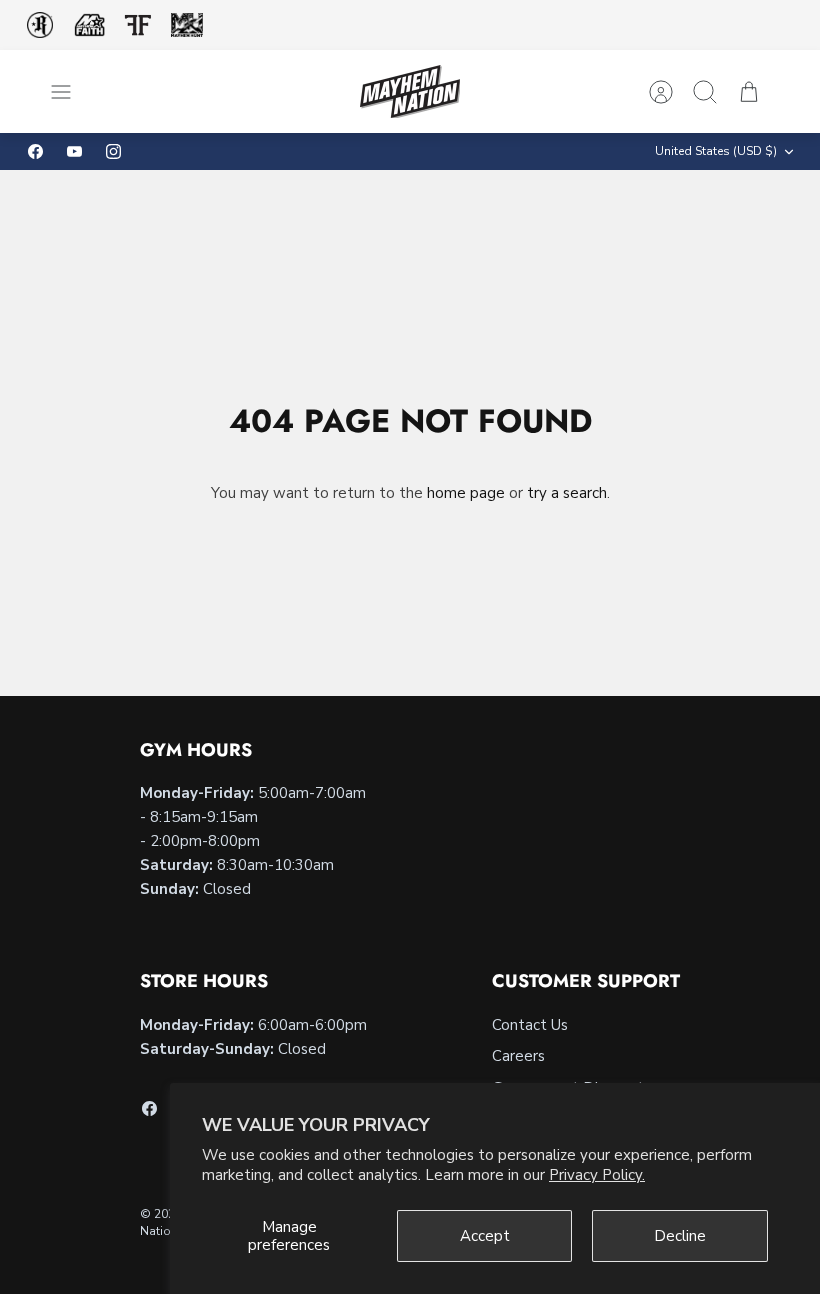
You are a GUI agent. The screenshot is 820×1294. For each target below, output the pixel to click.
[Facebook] (35, 151)
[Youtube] (74, 151)
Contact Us (530, 1025)
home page (466, 493)
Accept (485, 1236)
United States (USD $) (716, 151)
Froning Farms (137, 25)
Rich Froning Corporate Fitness (40, 25)
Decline (680, 1236)
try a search (567, 493)
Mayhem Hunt (186, 25)
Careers (518, 1056)
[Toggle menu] (71, 92)
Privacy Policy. (597, 1175)
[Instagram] (113, 151)
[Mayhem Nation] (410, 91)
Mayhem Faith (90, 25)
